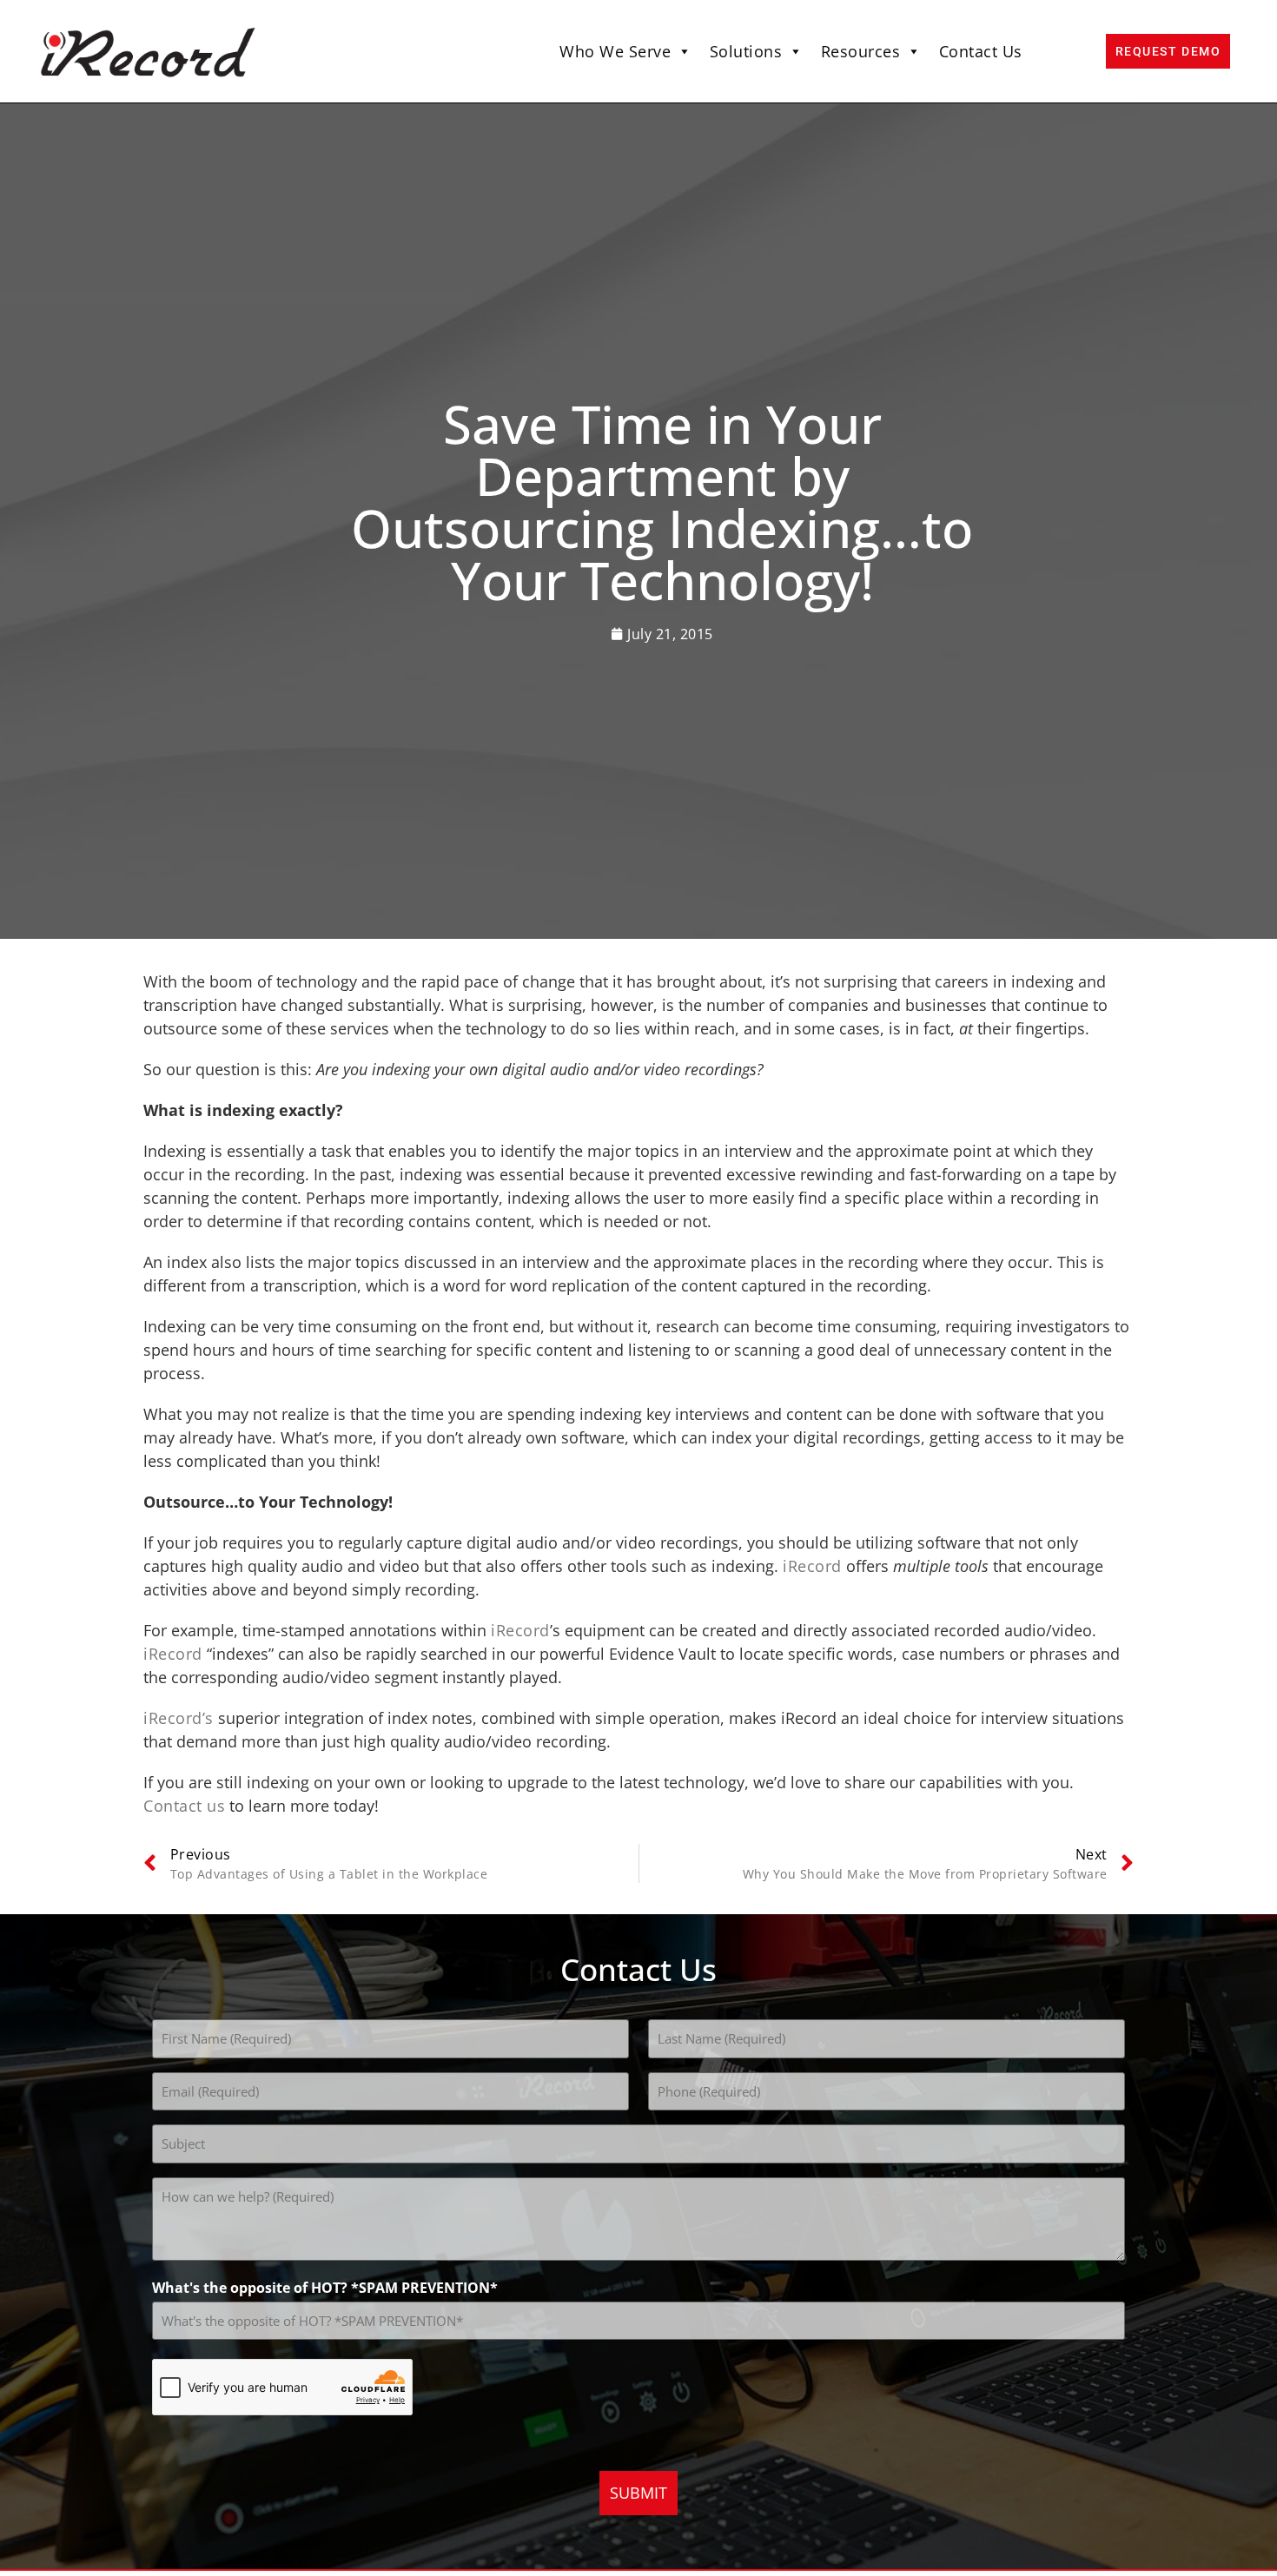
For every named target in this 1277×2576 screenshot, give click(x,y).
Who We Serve (615, 51)
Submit (638, 2493)
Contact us (184, 1806)
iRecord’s (179, 1718)
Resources (861, 51)
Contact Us (981, 51)
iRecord (812, 1566)
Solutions (746, 51)
